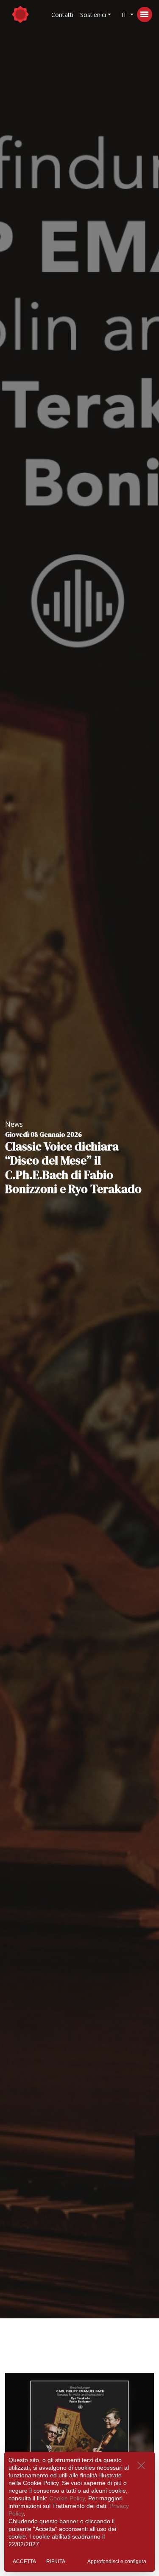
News (14, 1124)
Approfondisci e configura (117, 2562)
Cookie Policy (67, 2498)
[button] (96, 15)
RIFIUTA (56, 2562)
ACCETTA (24, 2562)
